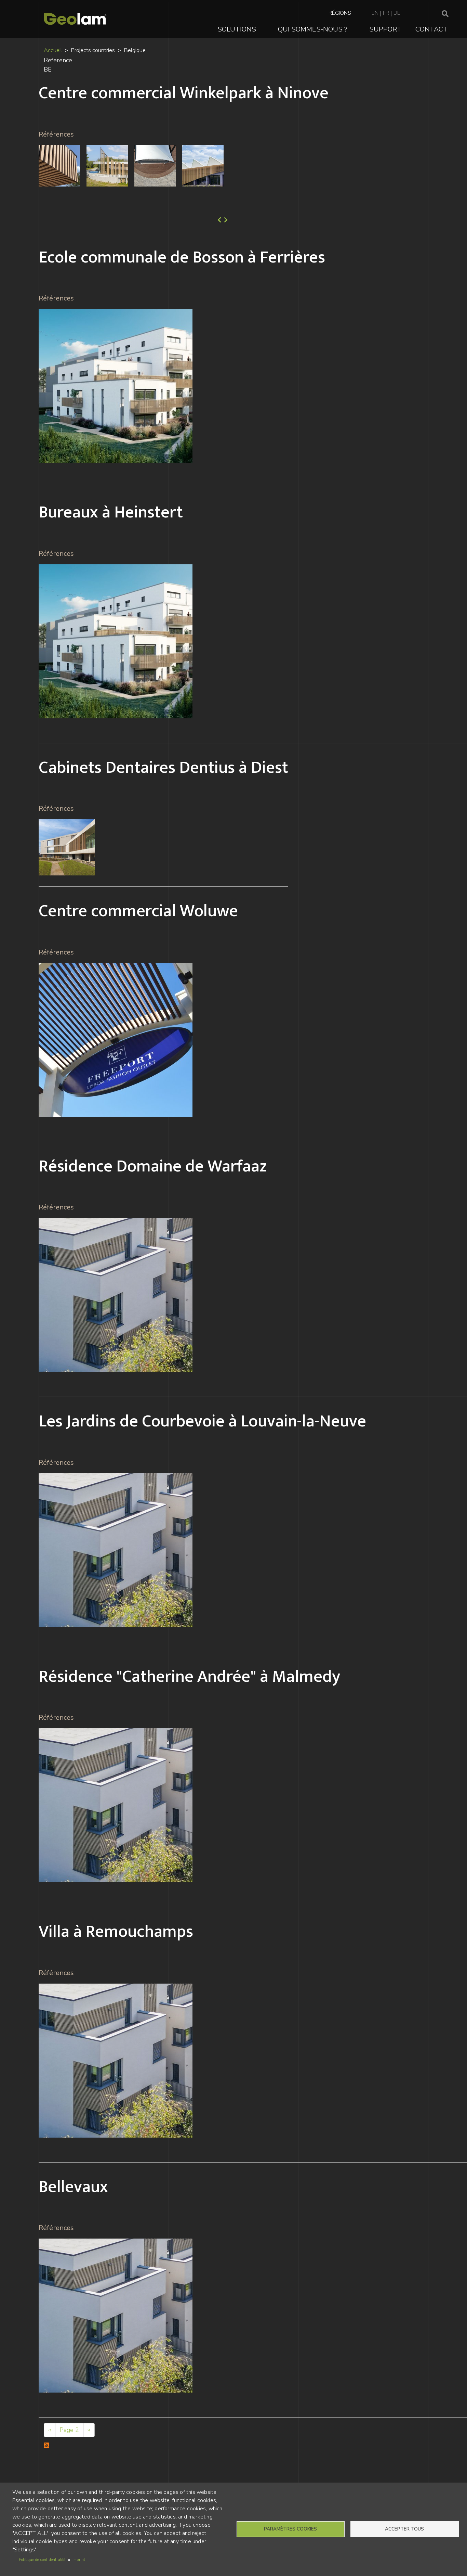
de (397, 13)
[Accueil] (75, 19)
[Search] (445, 14)
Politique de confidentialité (42, 2560)
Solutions (237, 29)
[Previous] (219, 220)
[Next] (225, 220)
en (375, 13)
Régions (340, 13)
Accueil (53, 50)
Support (385, 29)
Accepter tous (404, 2529)
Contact (432, 29)
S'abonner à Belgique (47, 2446)
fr (386, 13)
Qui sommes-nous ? (313, 29)
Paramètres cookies (290, 2529)
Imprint (79, 2560)
